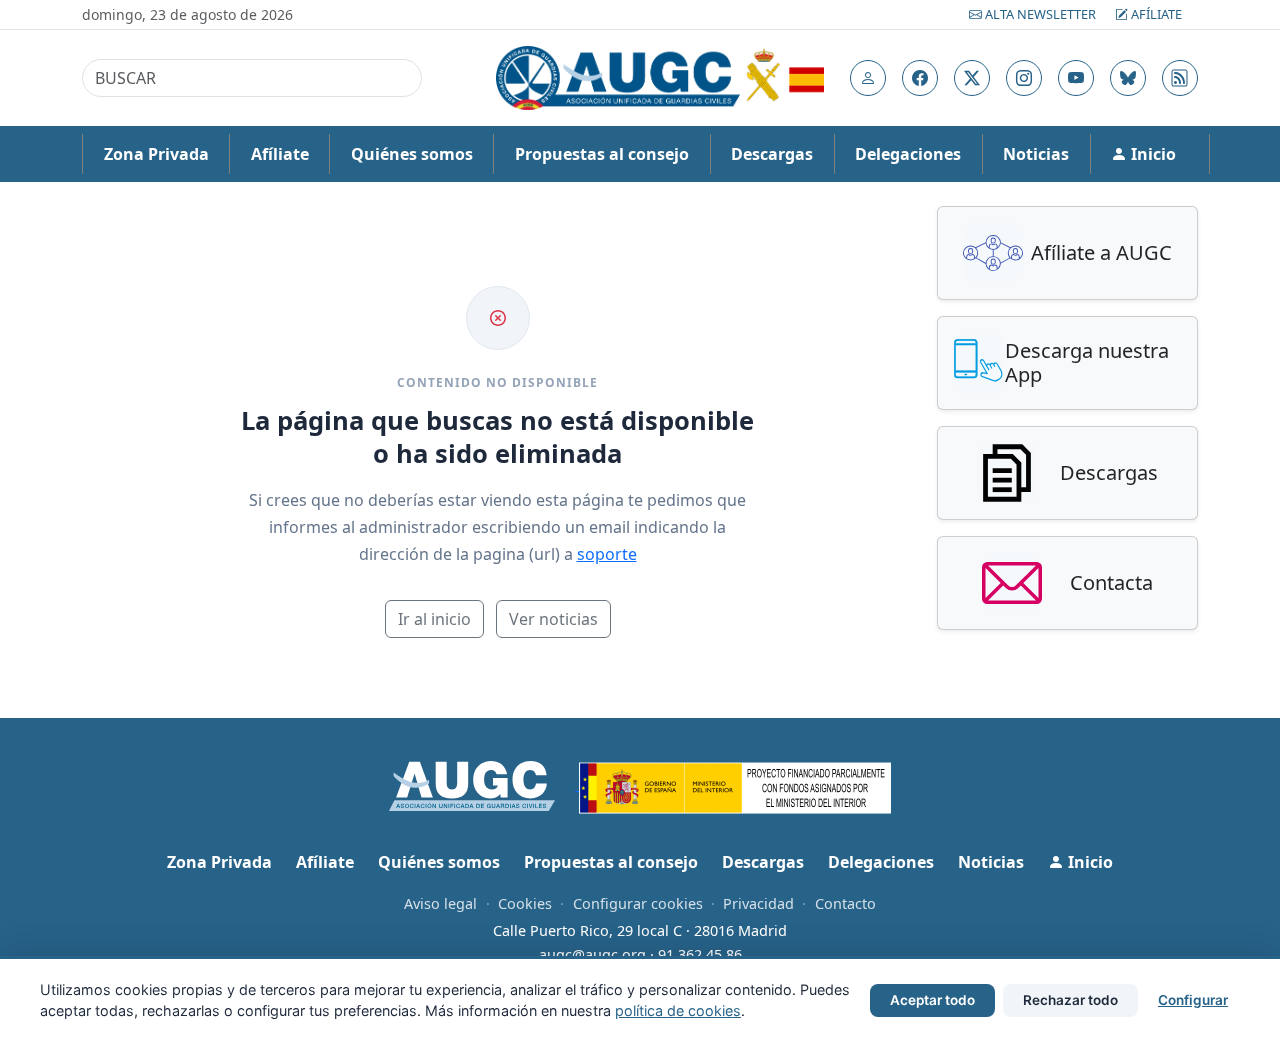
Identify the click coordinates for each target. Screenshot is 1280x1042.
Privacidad (758, 903)
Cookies (525, 903)
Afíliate (1155, 14)
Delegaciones (908, 154)
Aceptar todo (932, 1000)
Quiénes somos (412, 154)
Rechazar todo (1070, 1000)
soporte (607, 554)
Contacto (845, 903)
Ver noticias (553, 619)
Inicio (1151, 154)
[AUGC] (484, 784)
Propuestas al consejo (602, 154)
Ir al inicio (434, 619)
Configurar (1193, 1000)
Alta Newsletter (1040, 14)
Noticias (1036, 154)
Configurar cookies (638, 903)
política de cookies (678, 1010)
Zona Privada (156, 154)
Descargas (772, 154)
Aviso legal (440, 903)
